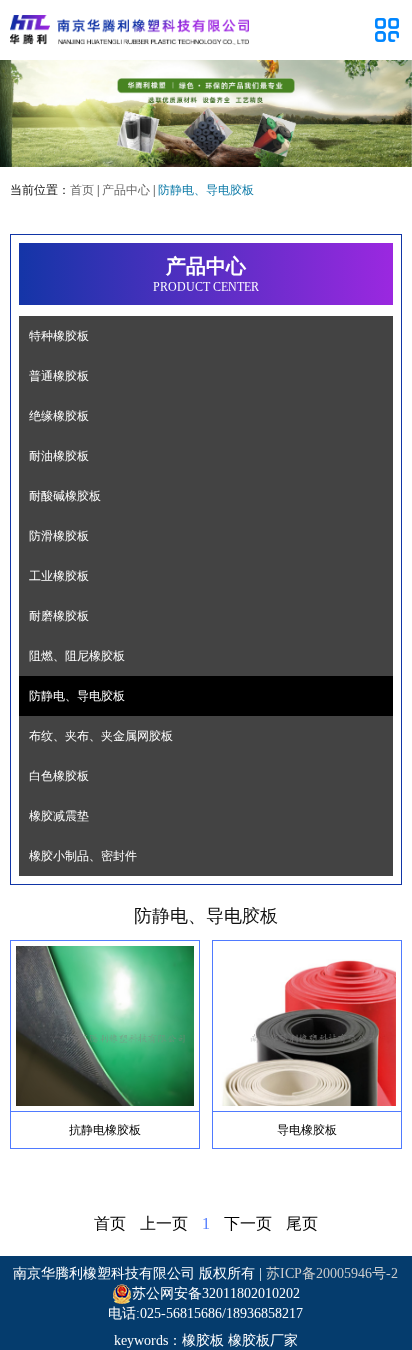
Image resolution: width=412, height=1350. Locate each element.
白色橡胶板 (59, 776)
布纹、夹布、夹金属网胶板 (101, 736)
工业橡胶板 (59, 576)
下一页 (248, 1223)
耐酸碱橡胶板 (65, 496)
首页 (82, 190)
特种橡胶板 (59, 336)
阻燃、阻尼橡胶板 (77, 656)
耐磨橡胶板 (59, 616)
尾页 (302, 1223)
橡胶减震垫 (59, 816)
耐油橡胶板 (59, 456)
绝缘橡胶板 (59, 416)
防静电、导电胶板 (77, 696)
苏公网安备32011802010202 (216, 1293)
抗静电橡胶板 (105, 1130)
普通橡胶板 (59, 376)
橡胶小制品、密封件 (83, 856)
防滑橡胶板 (59, 536)
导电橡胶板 (307, 1130)
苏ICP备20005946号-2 (332, 1273)
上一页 (164, 1223)
